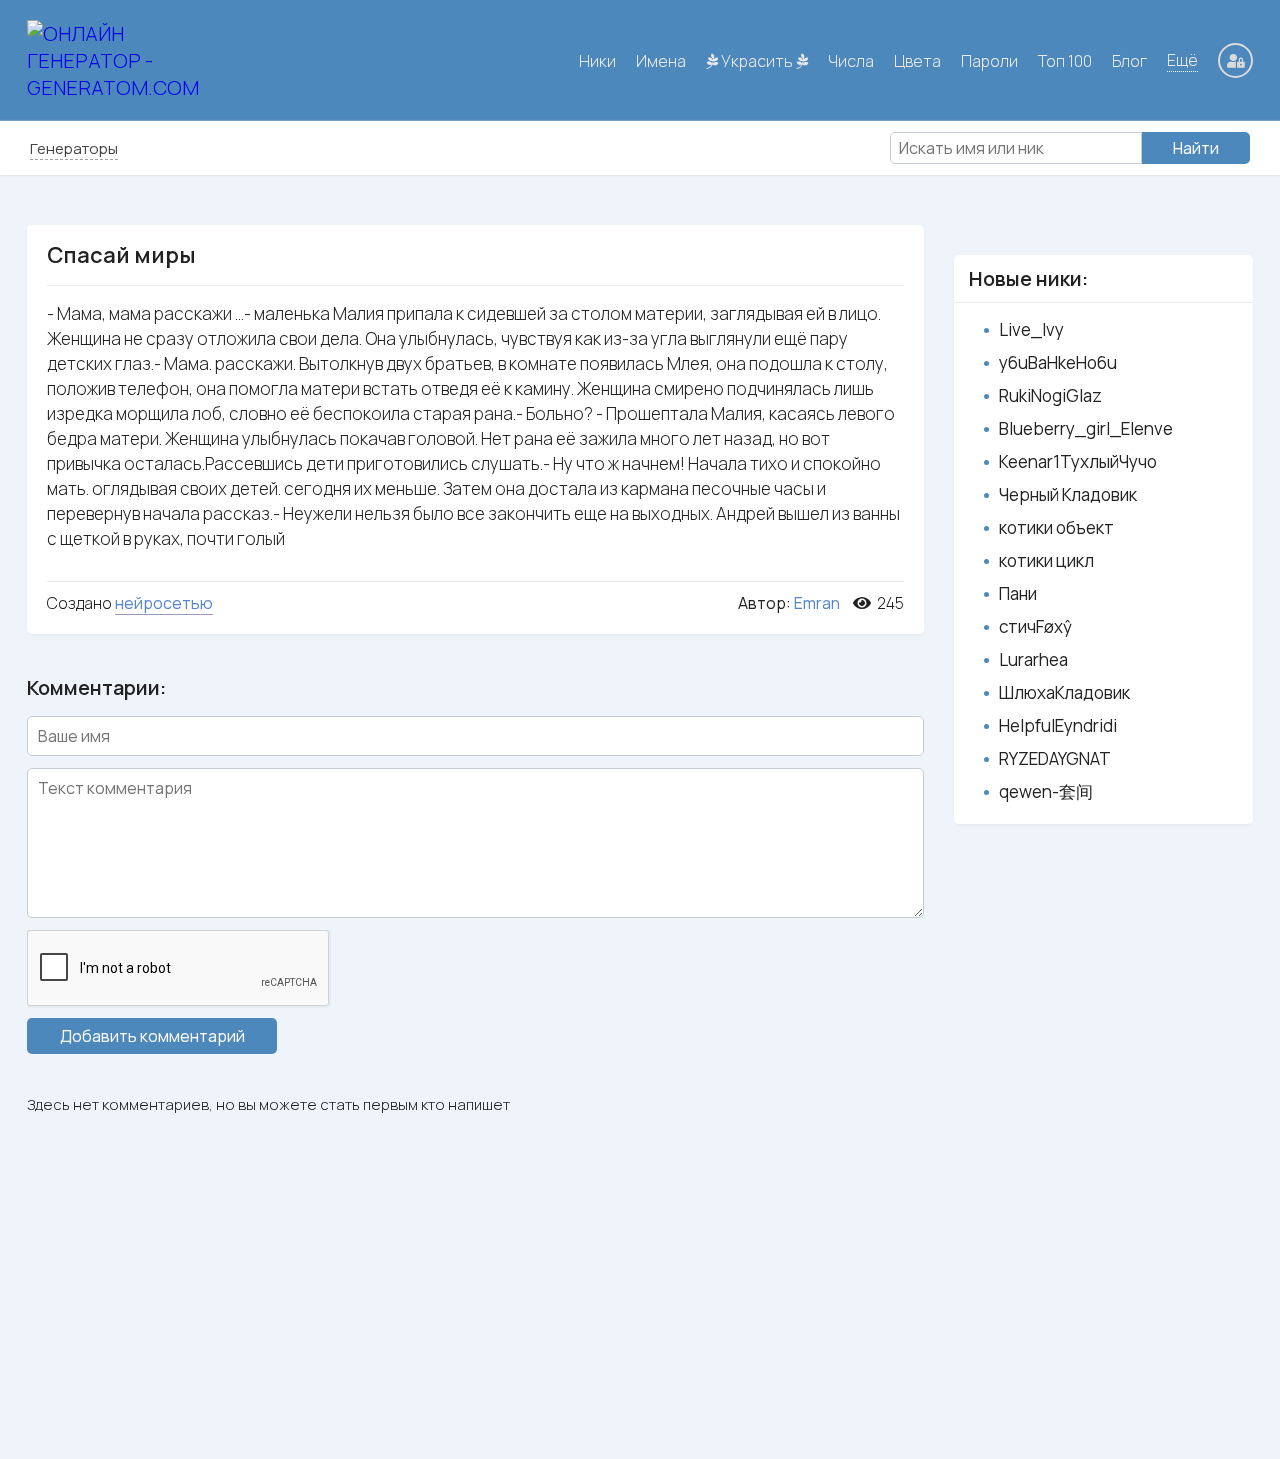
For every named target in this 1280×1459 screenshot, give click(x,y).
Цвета (917, 61)
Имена (661, 61)
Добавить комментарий (152, 1036)
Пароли (989, 61)
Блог (1129, 61)
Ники (597, 61)
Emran (817, 603)
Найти (1196, 148)
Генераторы (74, 148)
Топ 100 (1065, 61)
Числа (851, 61)
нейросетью (164, 603)
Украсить (757, 61)
